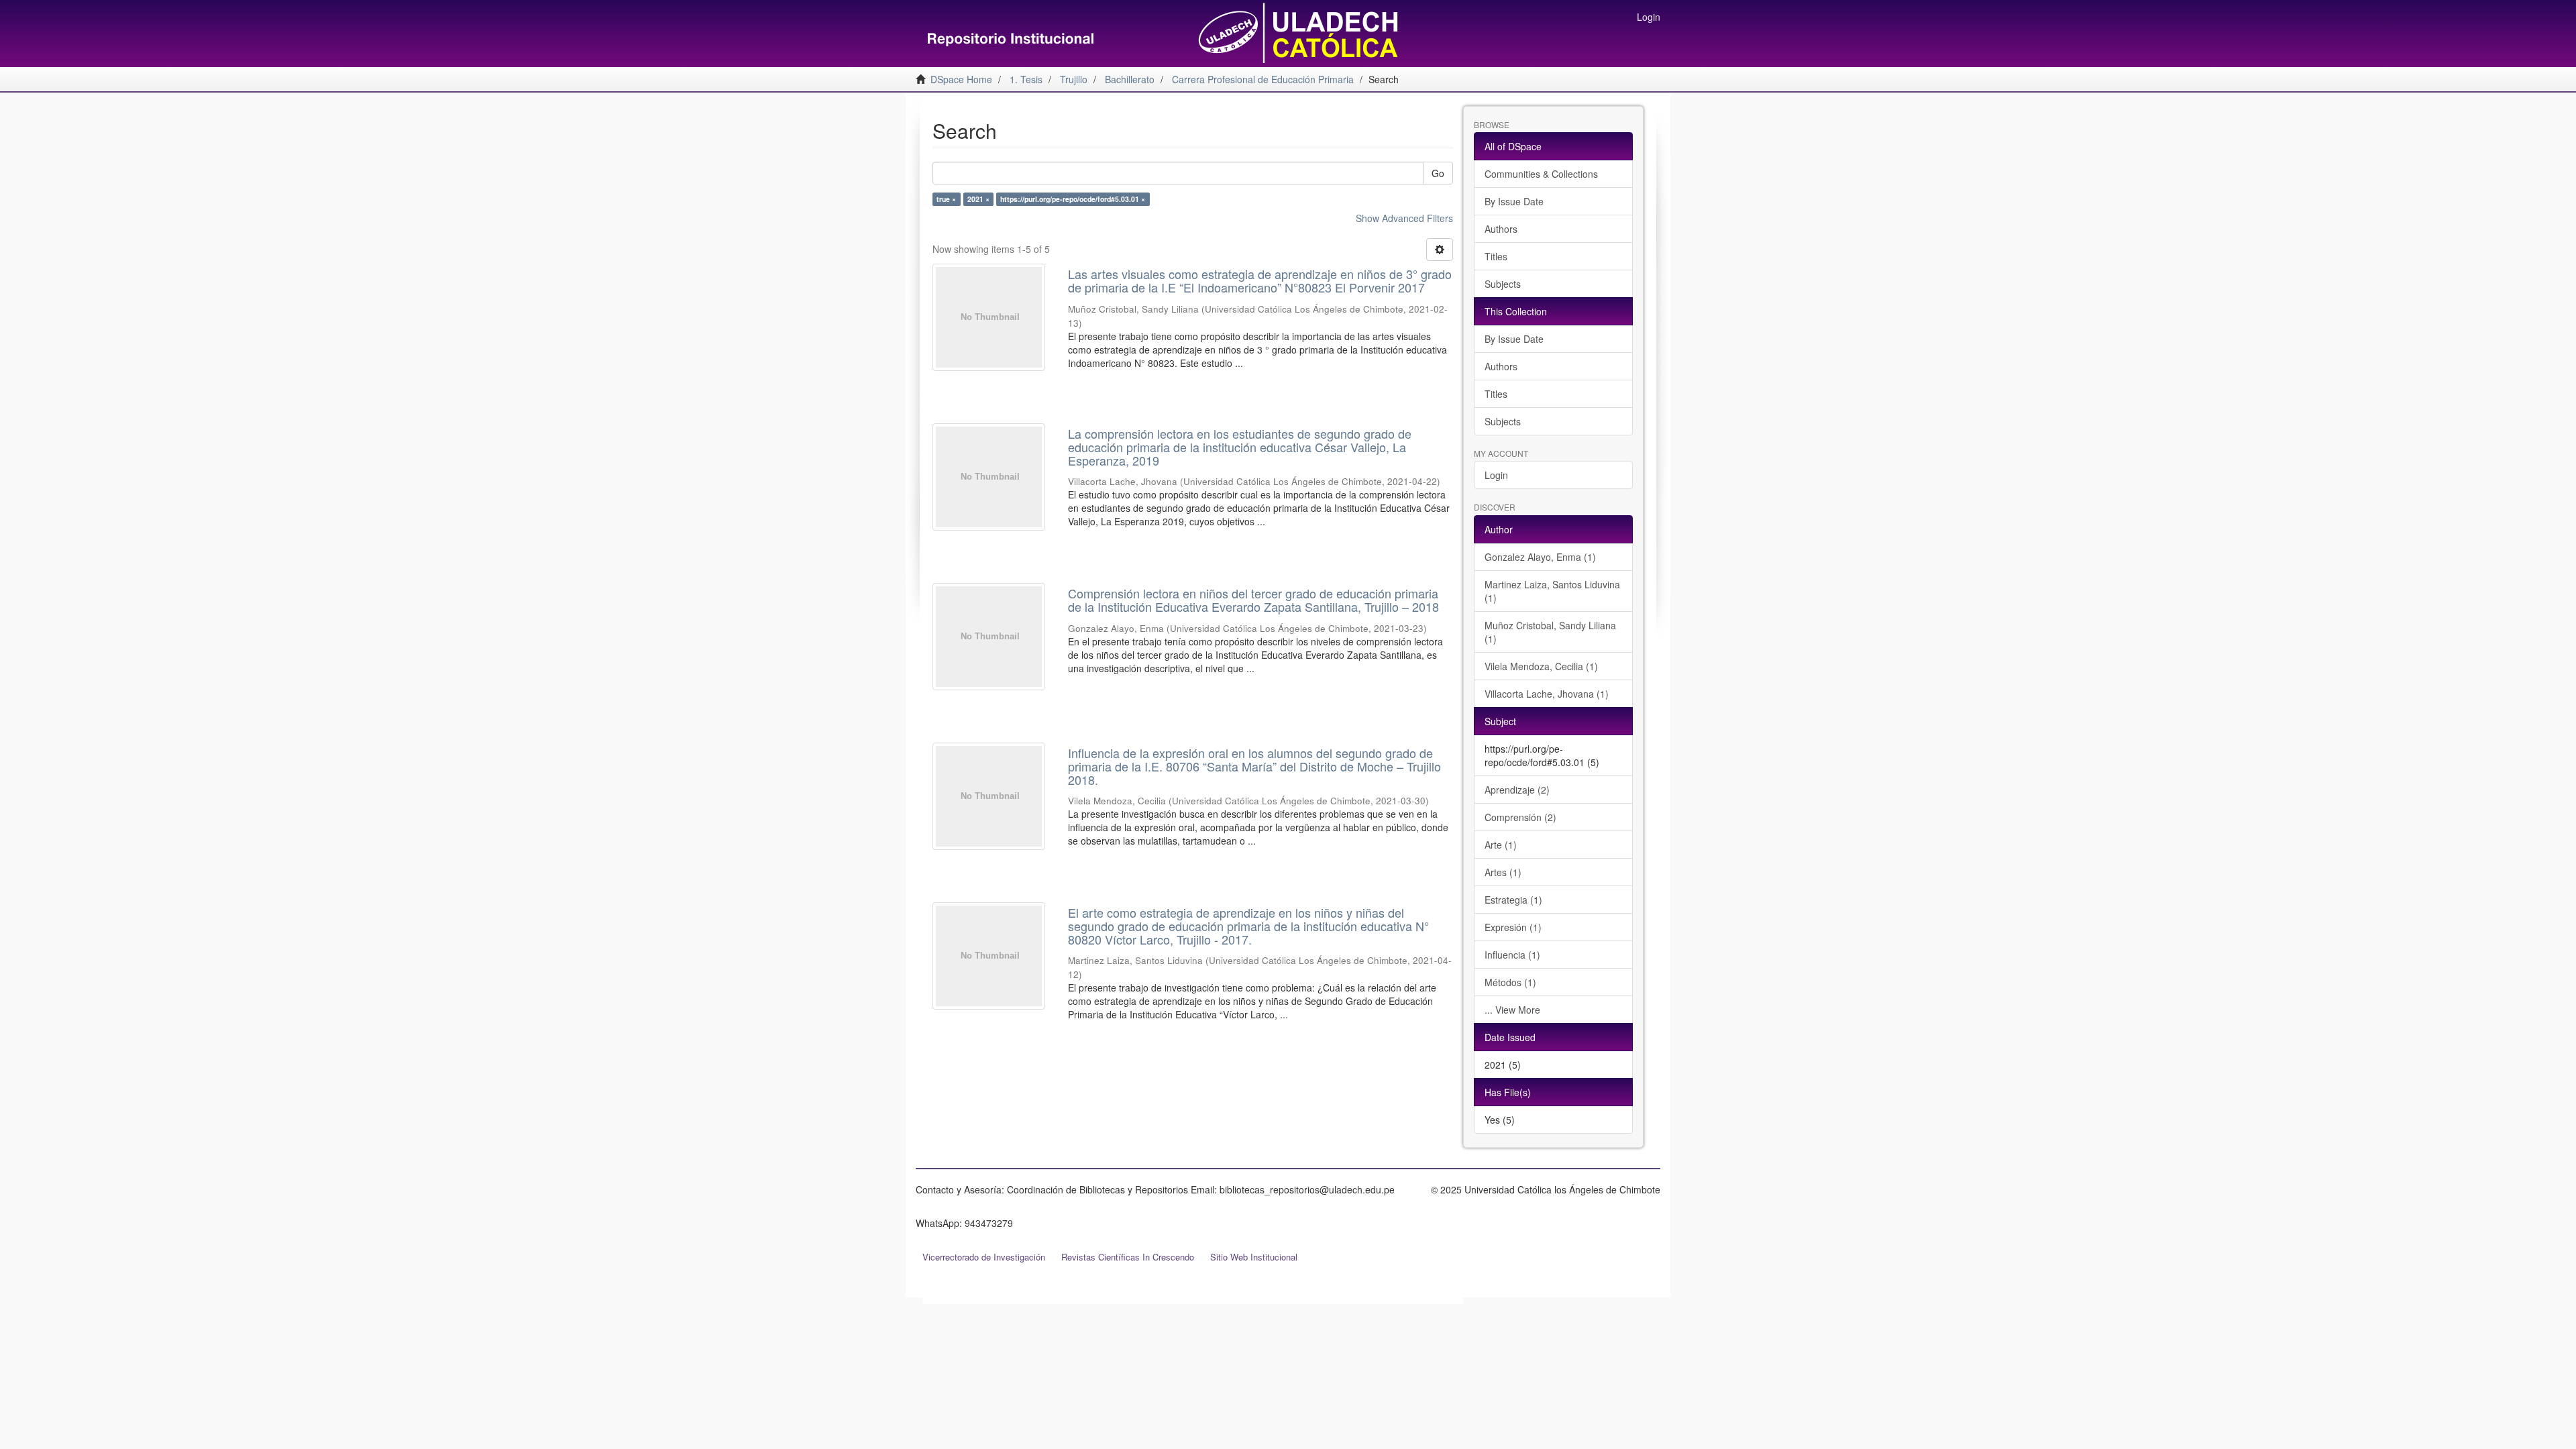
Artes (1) (1503, 872)
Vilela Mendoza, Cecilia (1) (1541, 666)
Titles (1496, 256)
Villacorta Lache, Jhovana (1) (1547, 694)
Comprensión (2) (1520, 817)
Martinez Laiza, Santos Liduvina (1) (1552, 591)
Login (1496, 475)
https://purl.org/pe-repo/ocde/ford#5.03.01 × (1073, 199)
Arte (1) (1501, 845)
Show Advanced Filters (1404, 218)
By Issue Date (1514, 201)
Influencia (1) (1512, 955)
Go (1438, 173)
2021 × (978, 199)
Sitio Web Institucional (1254, 1257)
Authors (1501, 229)
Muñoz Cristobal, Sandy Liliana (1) (1550, 632)
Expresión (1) (1513, 927)
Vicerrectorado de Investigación (984, 1257)
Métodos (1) (1510, 982)
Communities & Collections (1541, 174)
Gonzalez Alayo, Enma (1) (1540, 557)
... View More (1512, 1010)
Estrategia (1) (1513, 900)
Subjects (1503, 284)
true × (946, 199)
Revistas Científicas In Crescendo (1128, 1257)
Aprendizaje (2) (1517, 790)
